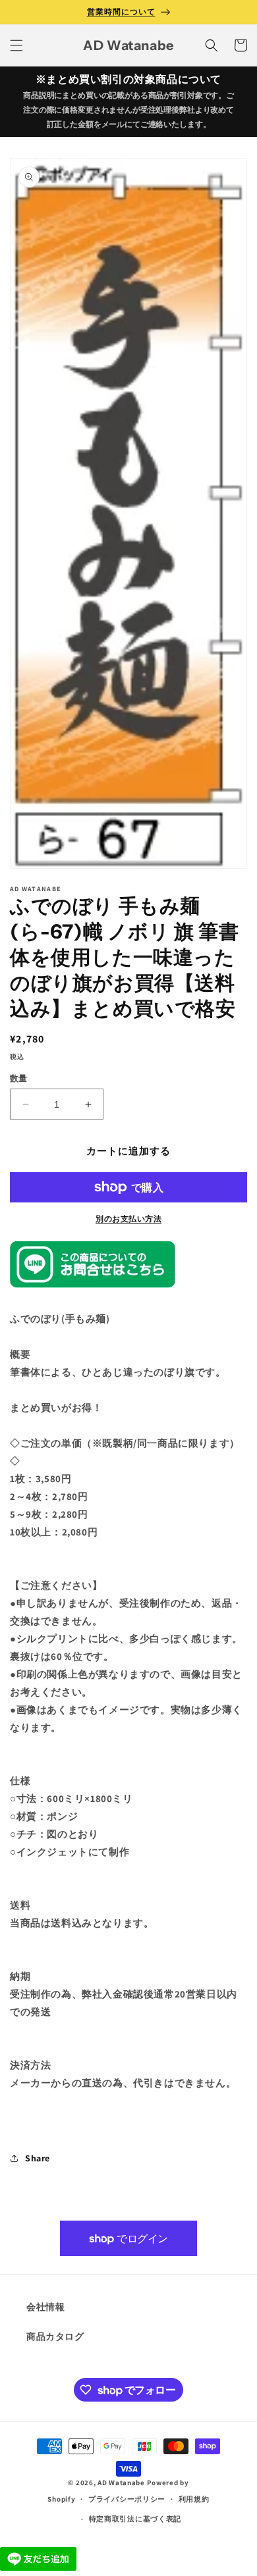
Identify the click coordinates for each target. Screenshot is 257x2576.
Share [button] (38, 2158)
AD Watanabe (121, 2483)
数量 (19, 1078)
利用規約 (194, 2499)
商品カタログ (55, 2336)
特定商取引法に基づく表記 (135, 2519)
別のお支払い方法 (128, 1219)
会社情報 (45, 2307)
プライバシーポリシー (127, 2499)
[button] (16, 45)
